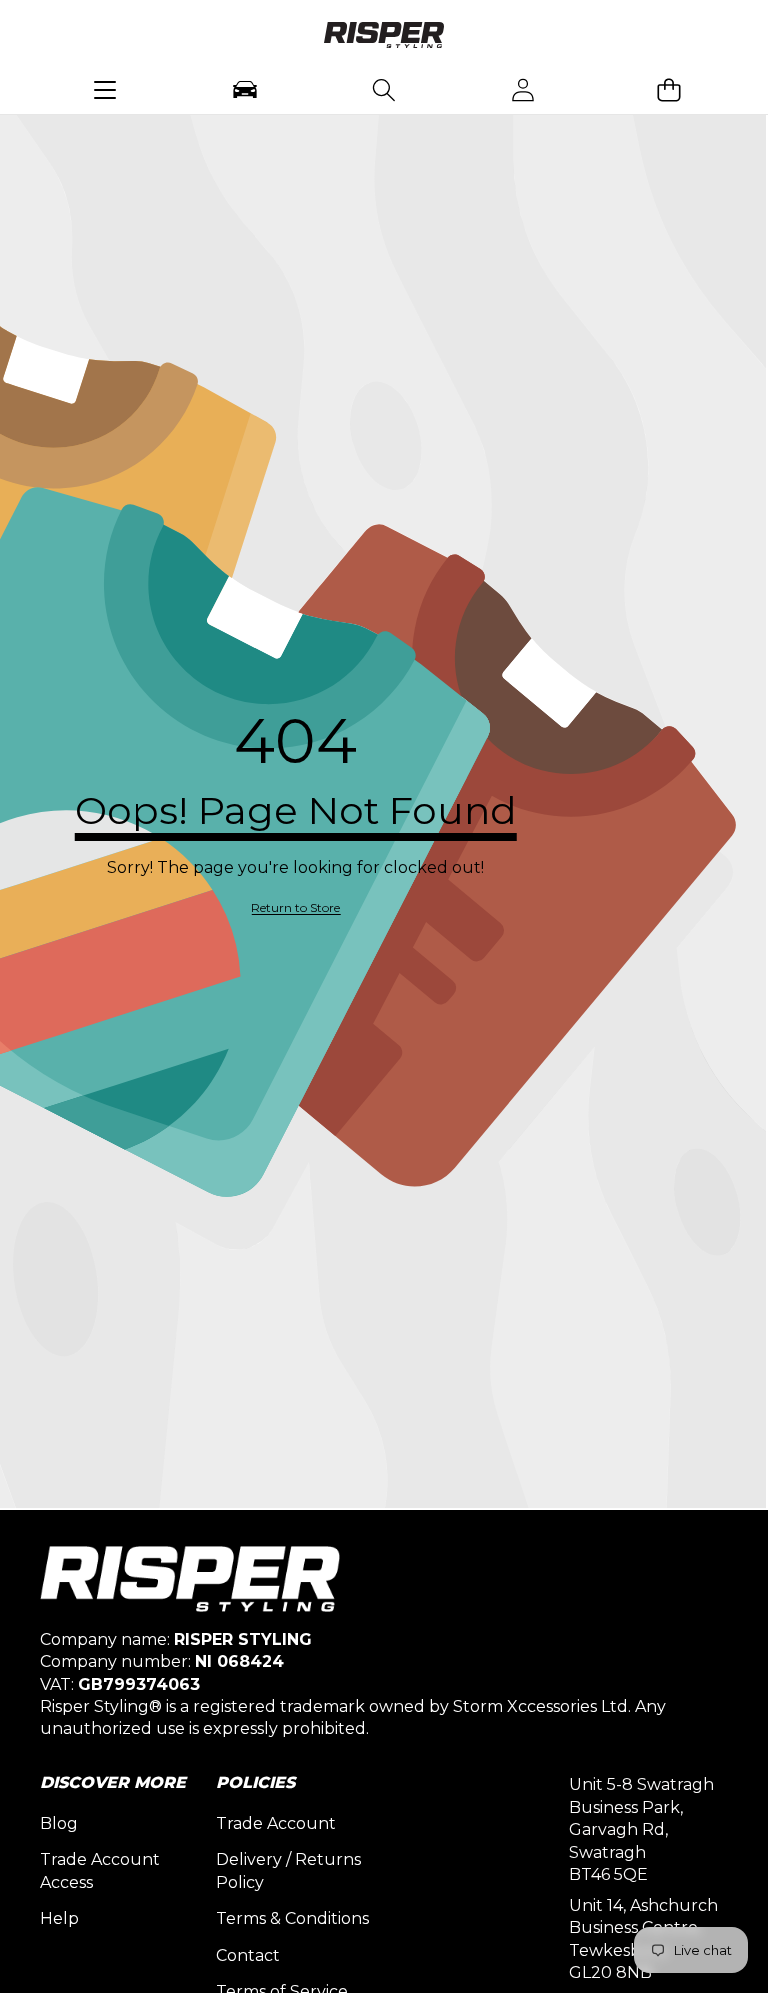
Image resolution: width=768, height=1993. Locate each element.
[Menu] (105, 89)
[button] (668, 89)
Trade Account (276, 1823)
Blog (59, 1823)
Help (59, 1918)
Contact (248, 1955)
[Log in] (523, 89)
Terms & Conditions (292, 1918)
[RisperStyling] (384, 38)
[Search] (384, 89)
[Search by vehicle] (244, 89)
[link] (295, 908)
